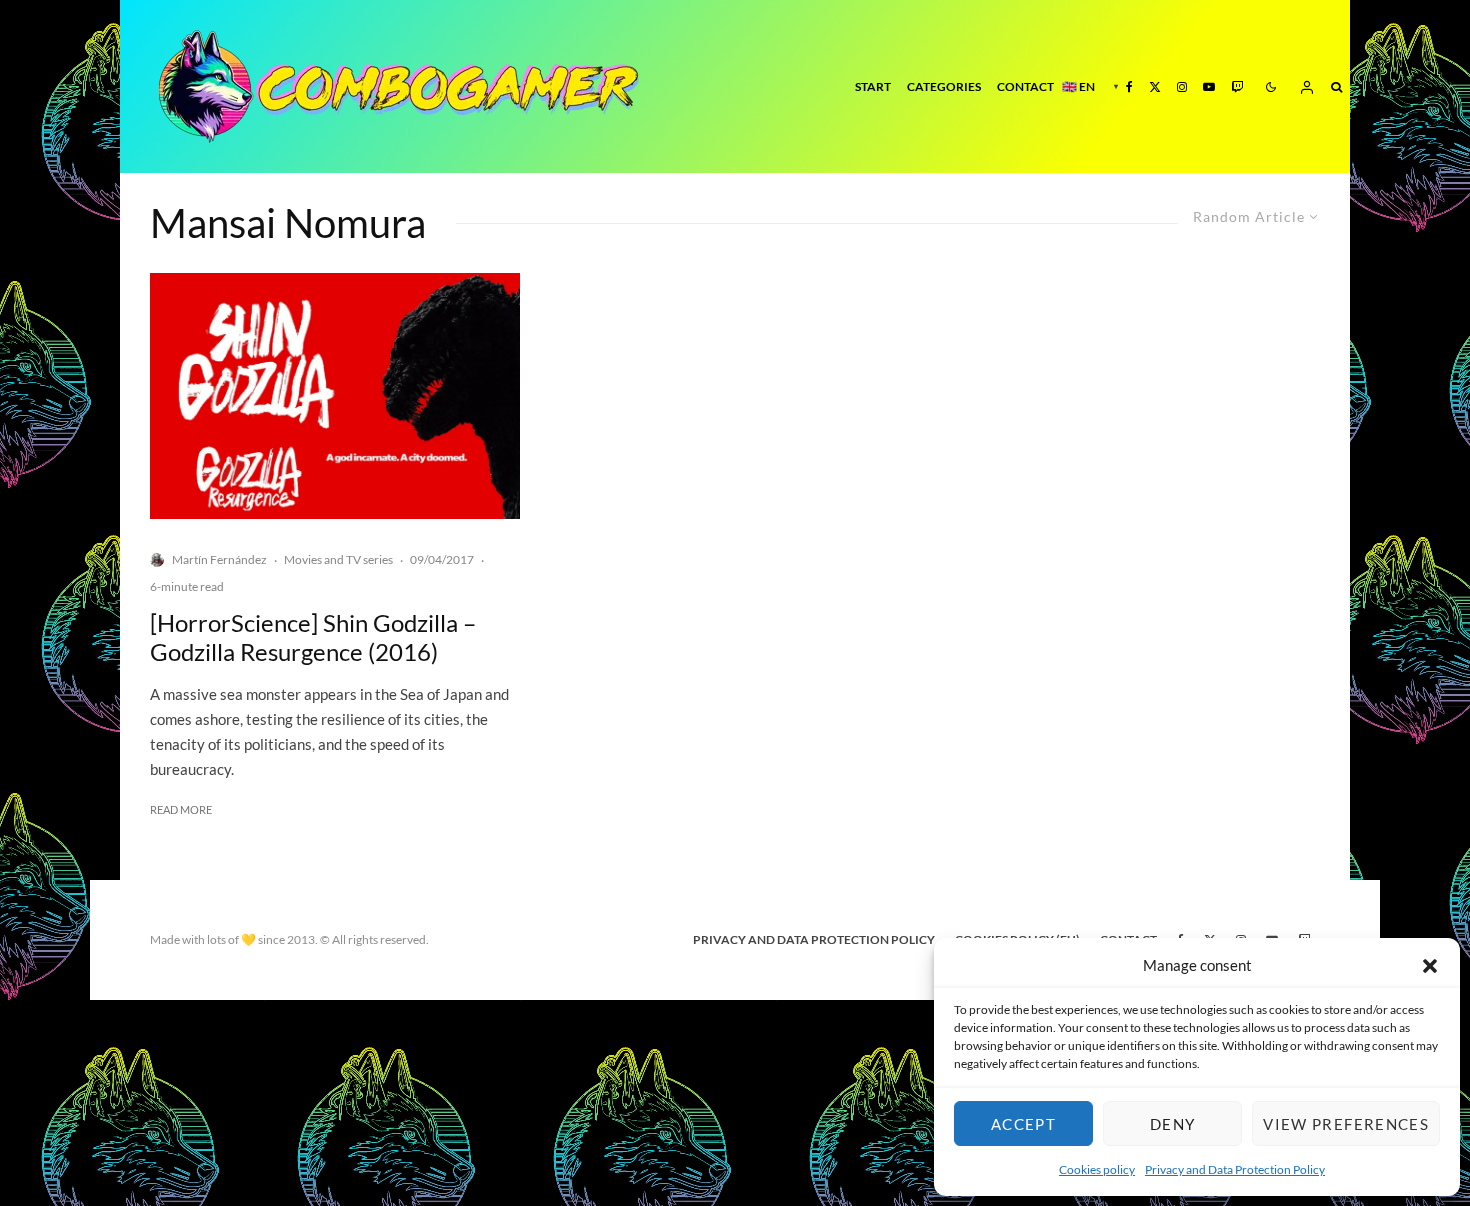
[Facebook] (1129, 86)
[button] (1430, 966)
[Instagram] (1182, 86)
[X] (1155, 86)
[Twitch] (1237, 86)
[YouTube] (1209, 86)
